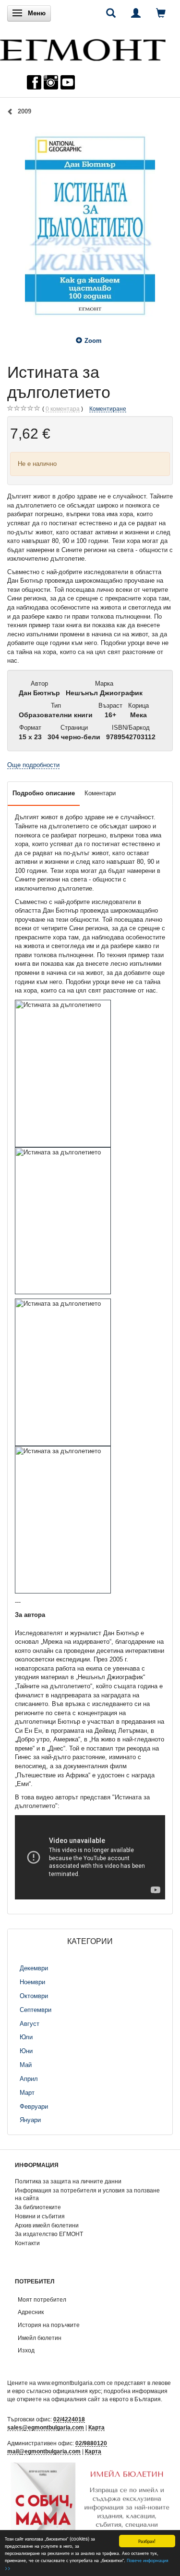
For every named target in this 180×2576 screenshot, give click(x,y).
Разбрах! (147, 2541)
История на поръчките (49, 2325)
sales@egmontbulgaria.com (46, 2427)
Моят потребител (42, 2299)
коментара (63, 409)
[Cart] (161, 13)
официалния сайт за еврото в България (106, 2399)
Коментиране (108, 409)
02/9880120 (91, 2443)
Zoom (93, 341)
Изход (26, 2350)
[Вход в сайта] (136, 13)
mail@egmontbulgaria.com (44, 2451)
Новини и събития (40, 2216)
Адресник (31, 2312)
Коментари (100, 793)
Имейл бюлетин (40, 2338)
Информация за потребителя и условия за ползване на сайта (87, 2194)
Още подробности (33, 765)
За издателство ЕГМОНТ (49, 2234)
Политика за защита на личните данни (68, 2181)
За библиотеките (38, 2207)
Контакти (27, 2243)
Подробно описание (44, 793)
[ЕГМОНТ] (83, 48)
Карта (96, 2427)
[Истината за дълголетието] (90, 226)
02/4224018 (69, 2419)
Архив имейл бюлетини (47, 2225)
